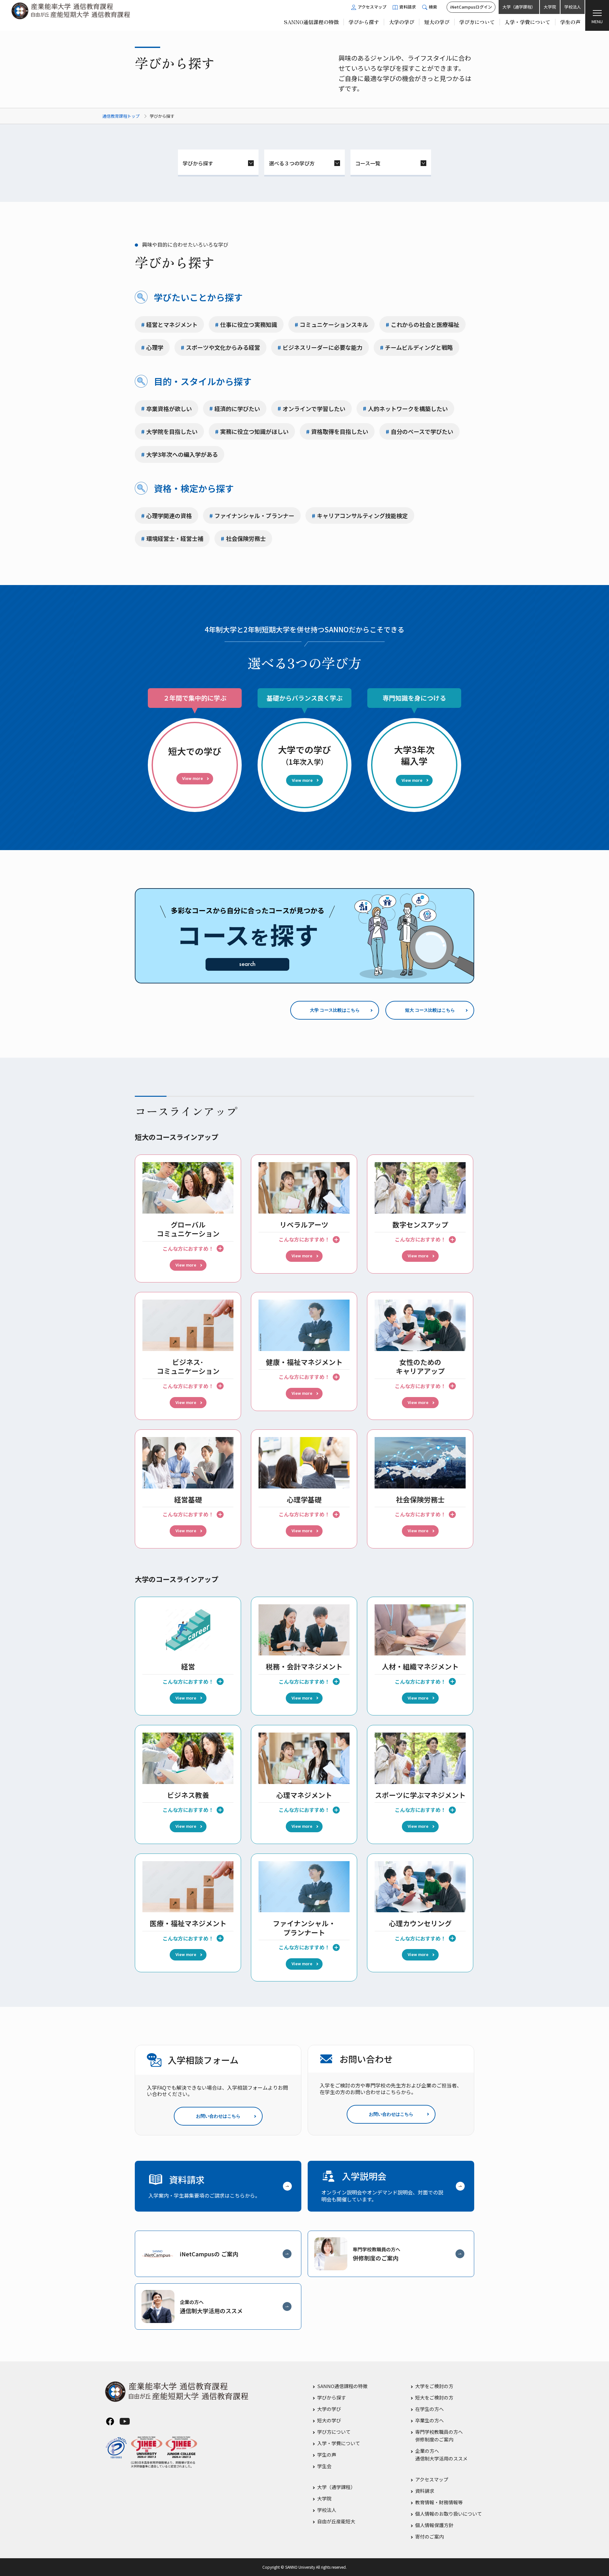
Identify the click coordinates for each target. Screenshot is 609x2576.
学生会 (324, 2466)
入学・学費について (339, 2443)
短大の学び (329, 2420)
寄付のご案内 (429, 2536)
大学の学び (329, 2409)
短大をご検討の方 (434, 2397)
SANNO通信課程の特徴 (342, 2386)
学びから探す (198, 163)
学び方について (334, 2432)
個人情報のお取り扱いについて (449, 2514)
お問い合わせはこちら (218, 2116)
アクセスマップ (432, 2479)
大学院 (550, 7)
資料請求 (425, 2491)
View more (186, 1265)
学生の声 (327, 2455)
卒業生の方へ (429, 2420)
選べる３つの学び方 (292, 163)
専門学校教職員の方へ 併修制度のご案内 (439, 2436)
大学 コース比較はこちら (335, 1010)
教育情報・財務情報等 (439, 2502)
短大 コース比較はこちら (430, 1010)
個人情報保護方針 (434, 2525)
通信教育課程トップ (121, 116)
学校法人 (573, 7)
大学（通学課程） (519, 7)
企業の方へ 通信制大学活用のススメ (441, 2455)
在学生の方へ (429, 2409)
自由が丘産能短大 (336, 2521)
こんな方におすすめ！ (188, 1248)
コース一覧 (368, 163)
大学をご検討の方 (434, 2386)
